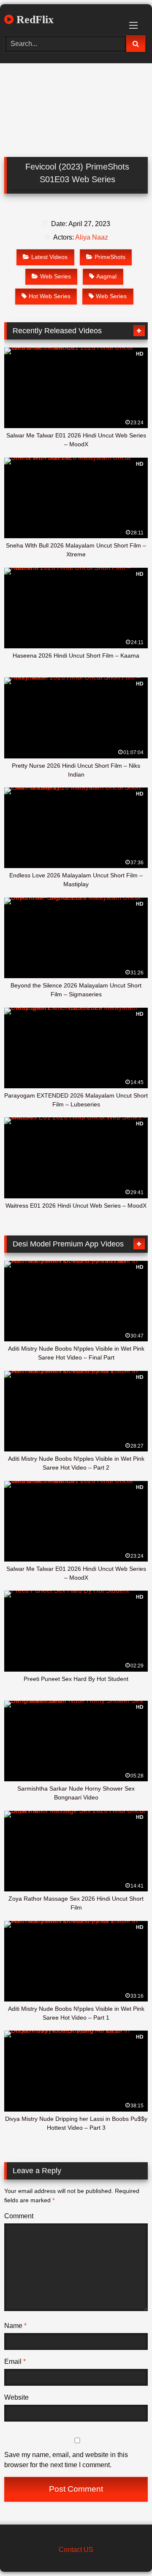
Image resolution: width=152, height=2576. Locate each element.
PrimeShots (110, 257)
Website (16, 2397)
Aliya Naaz (92, 237)
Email (15, 2362)
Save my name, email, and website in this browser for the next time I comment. (66, 2460)
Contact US (76, 2550)
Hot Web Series (50, 296)
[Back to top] (126, 2551)
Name (15, 2326)
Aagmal (106, 276)
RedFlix (34, 20)
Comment (19, 2216)
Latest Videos (49, 257)
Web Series (56, 276)
